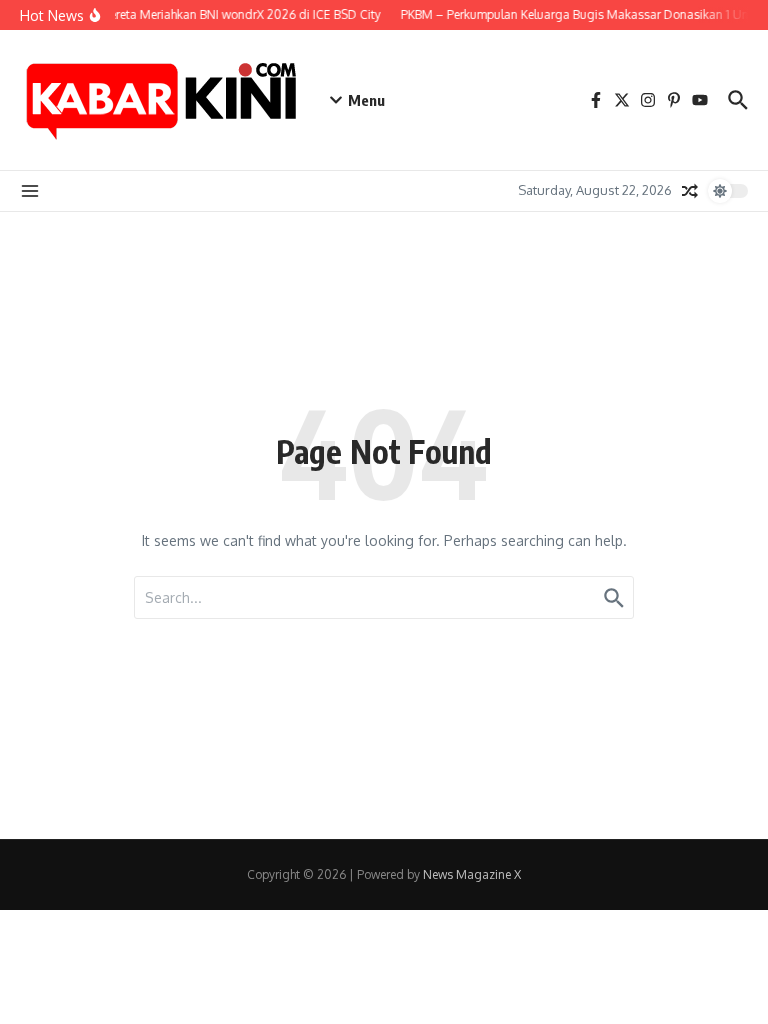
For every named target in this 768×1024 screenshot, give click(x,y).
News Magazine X (472, 874)
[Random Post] (690, 191)
